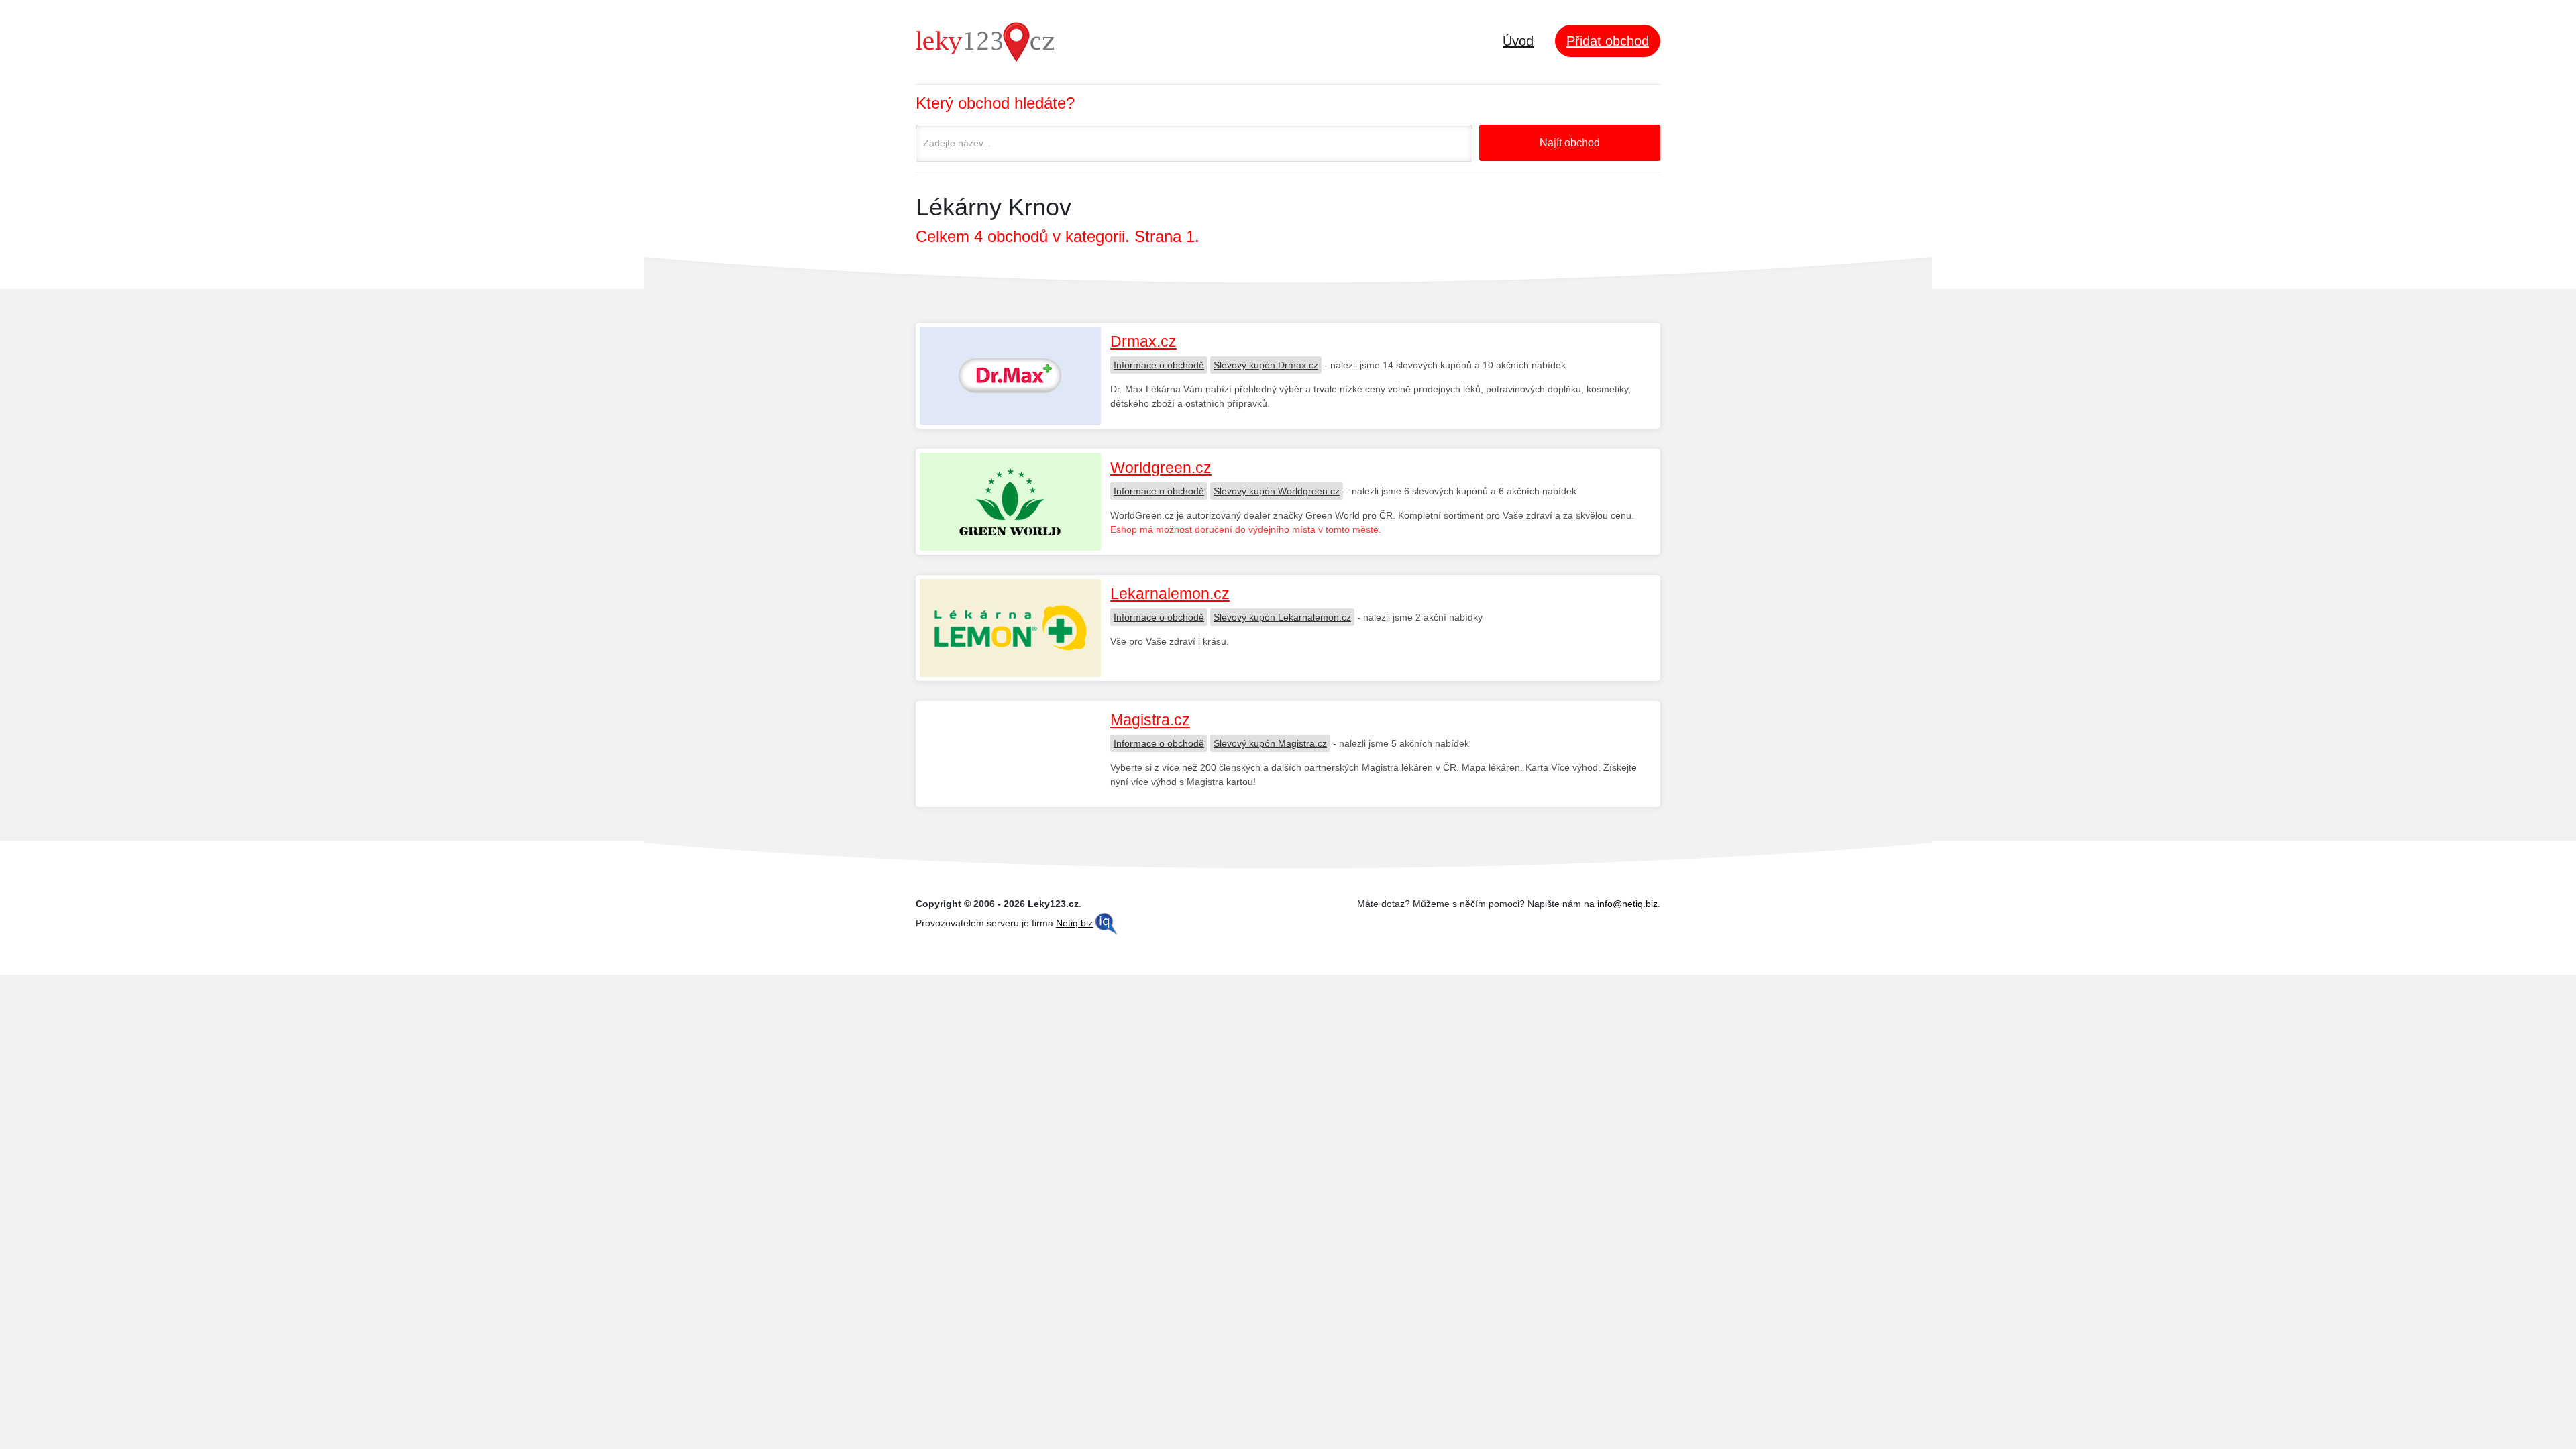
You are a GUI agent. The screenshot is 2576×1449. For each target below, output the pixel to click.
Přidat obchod (1608, 41)
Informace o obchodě (1159, 365)
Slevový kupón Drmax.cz (1266, 365)
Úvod (1518, 41)
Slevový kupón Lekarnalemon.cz (1282, 617)
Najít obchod (1570, 143)
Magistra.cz (1150, 720)
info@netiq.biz (1627, 904)
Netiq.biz (1074, 923)
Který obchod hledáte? (995, 103)
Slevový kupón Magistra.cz (1270, 743)
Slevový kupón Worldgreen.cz (1277, 491)
